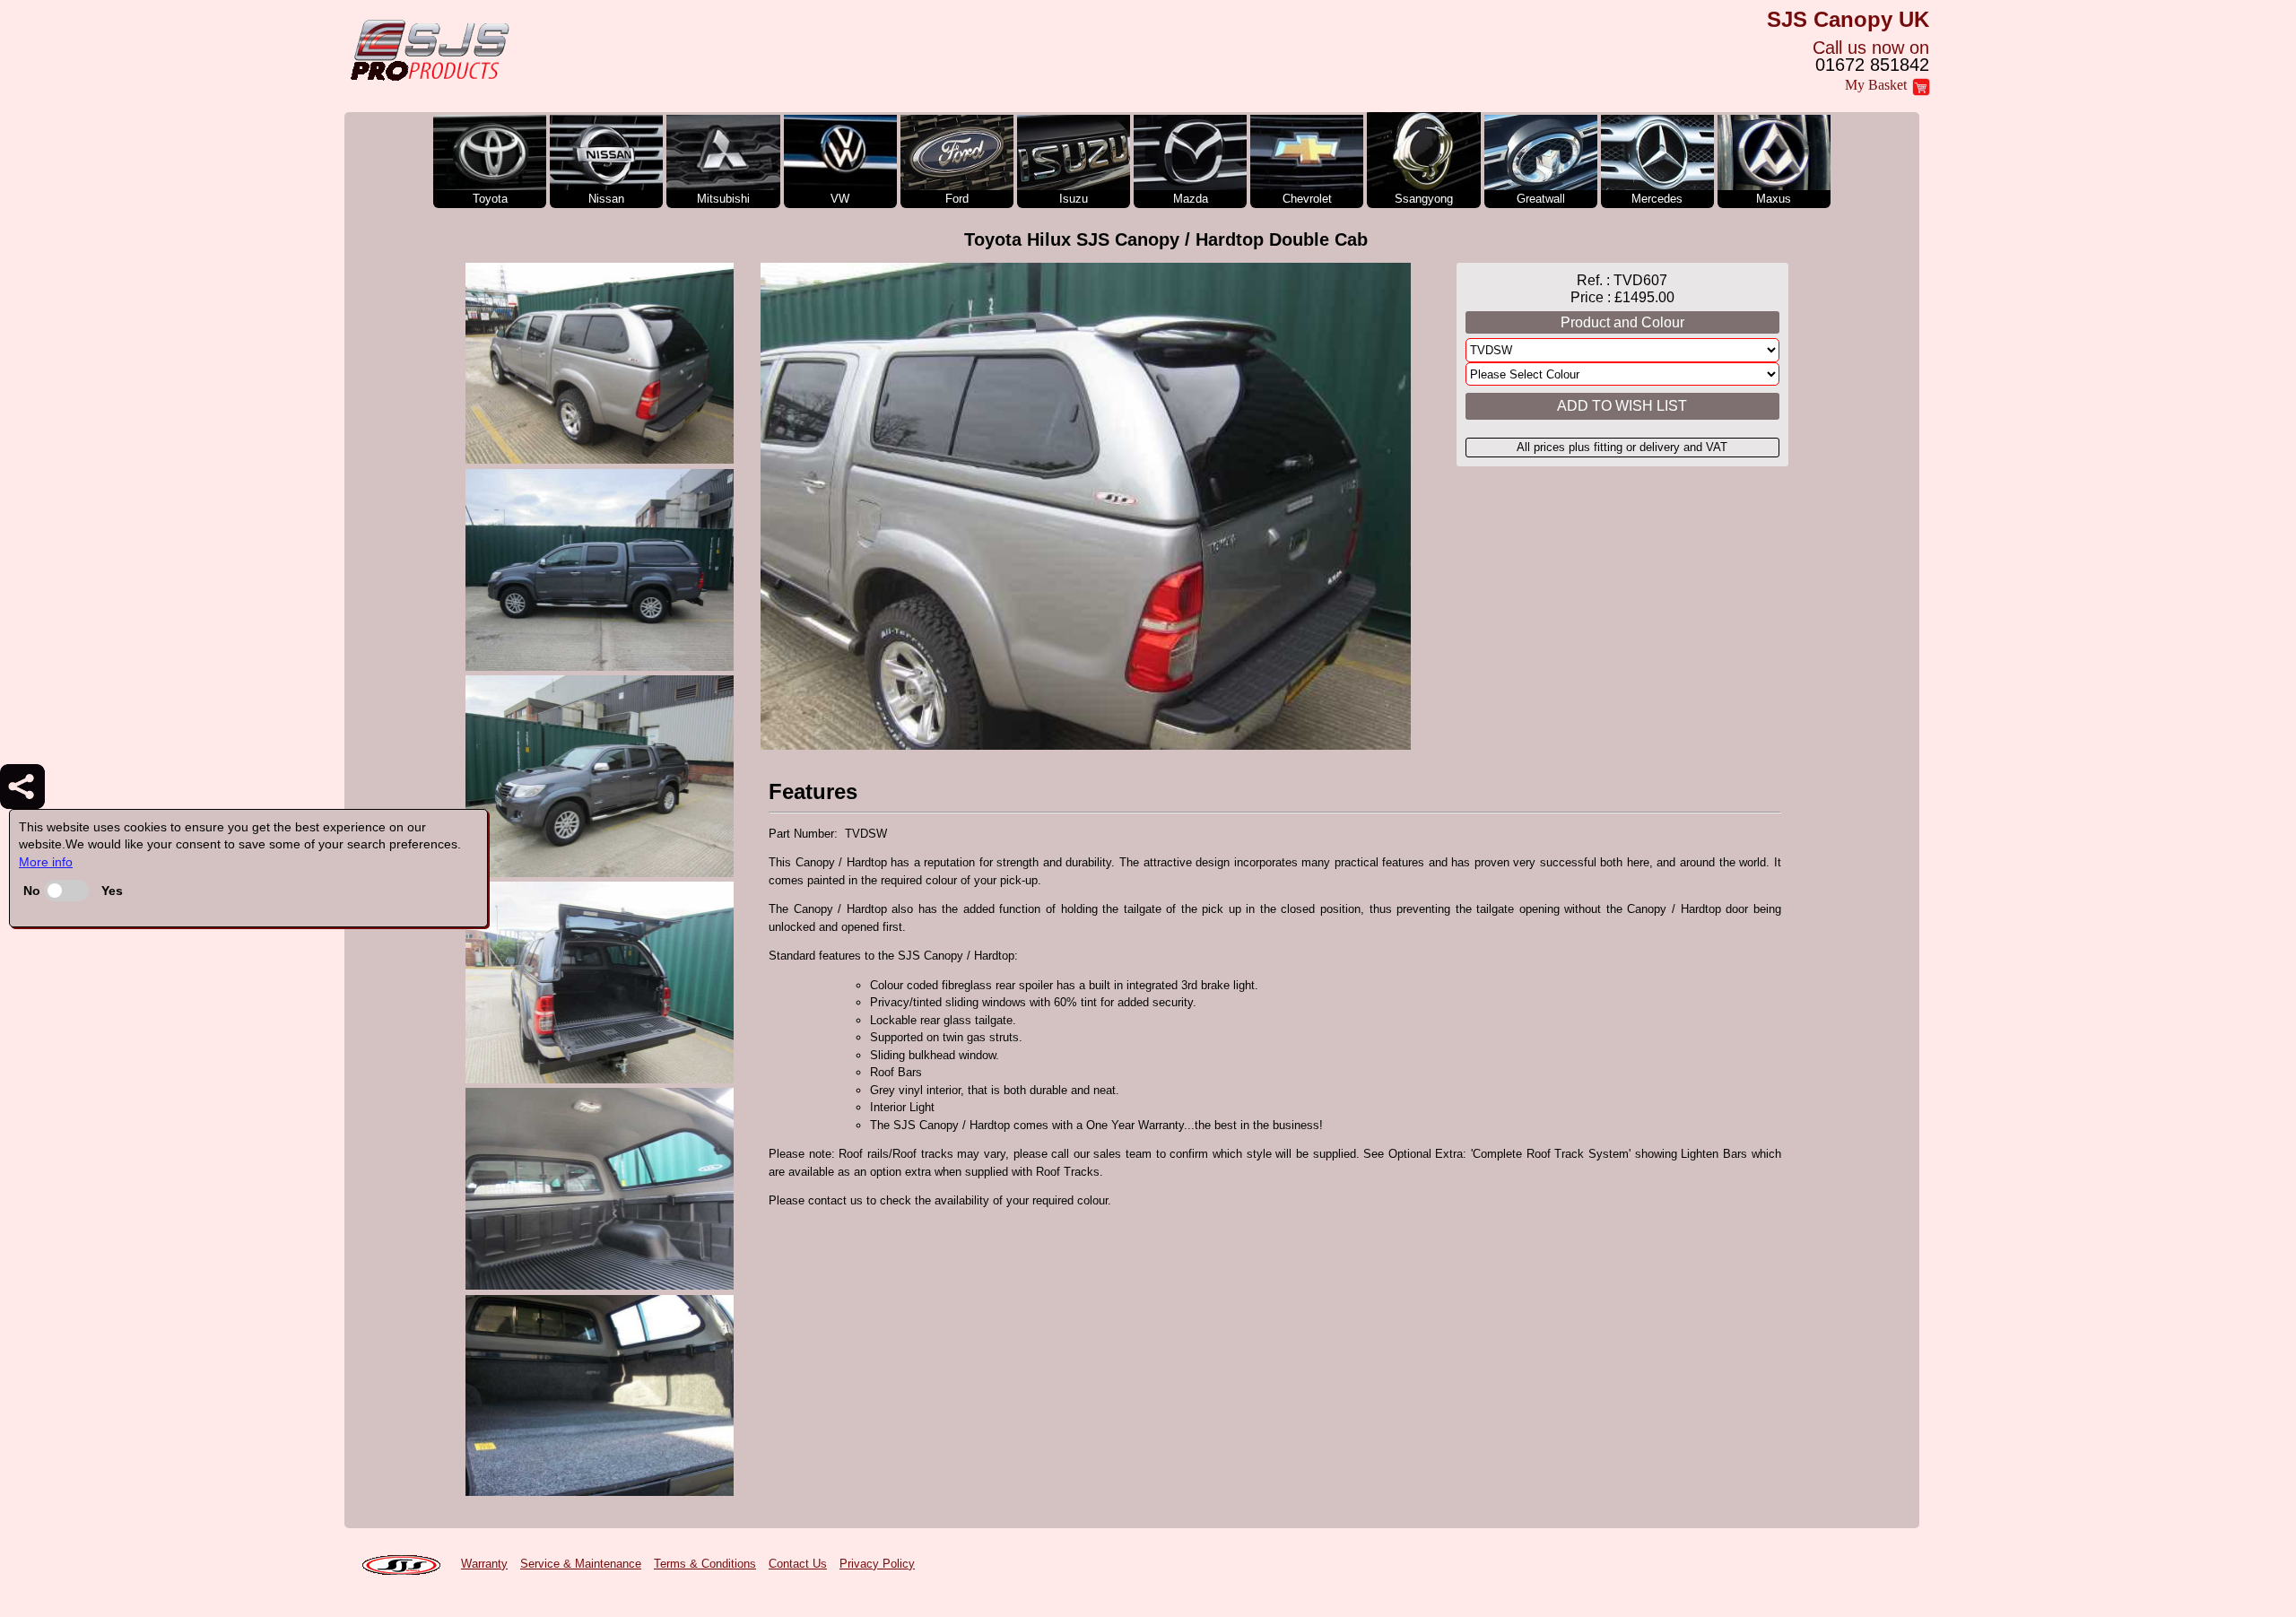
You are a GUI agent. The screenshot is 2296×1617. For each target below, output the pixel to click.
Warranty (484, 1564)
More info (46, 862)
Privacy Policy (877, 1564)
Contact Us (798, 1564)
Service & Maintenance (581, 1564)
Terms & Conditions (705, 1564)
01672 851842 (1872, 65)
